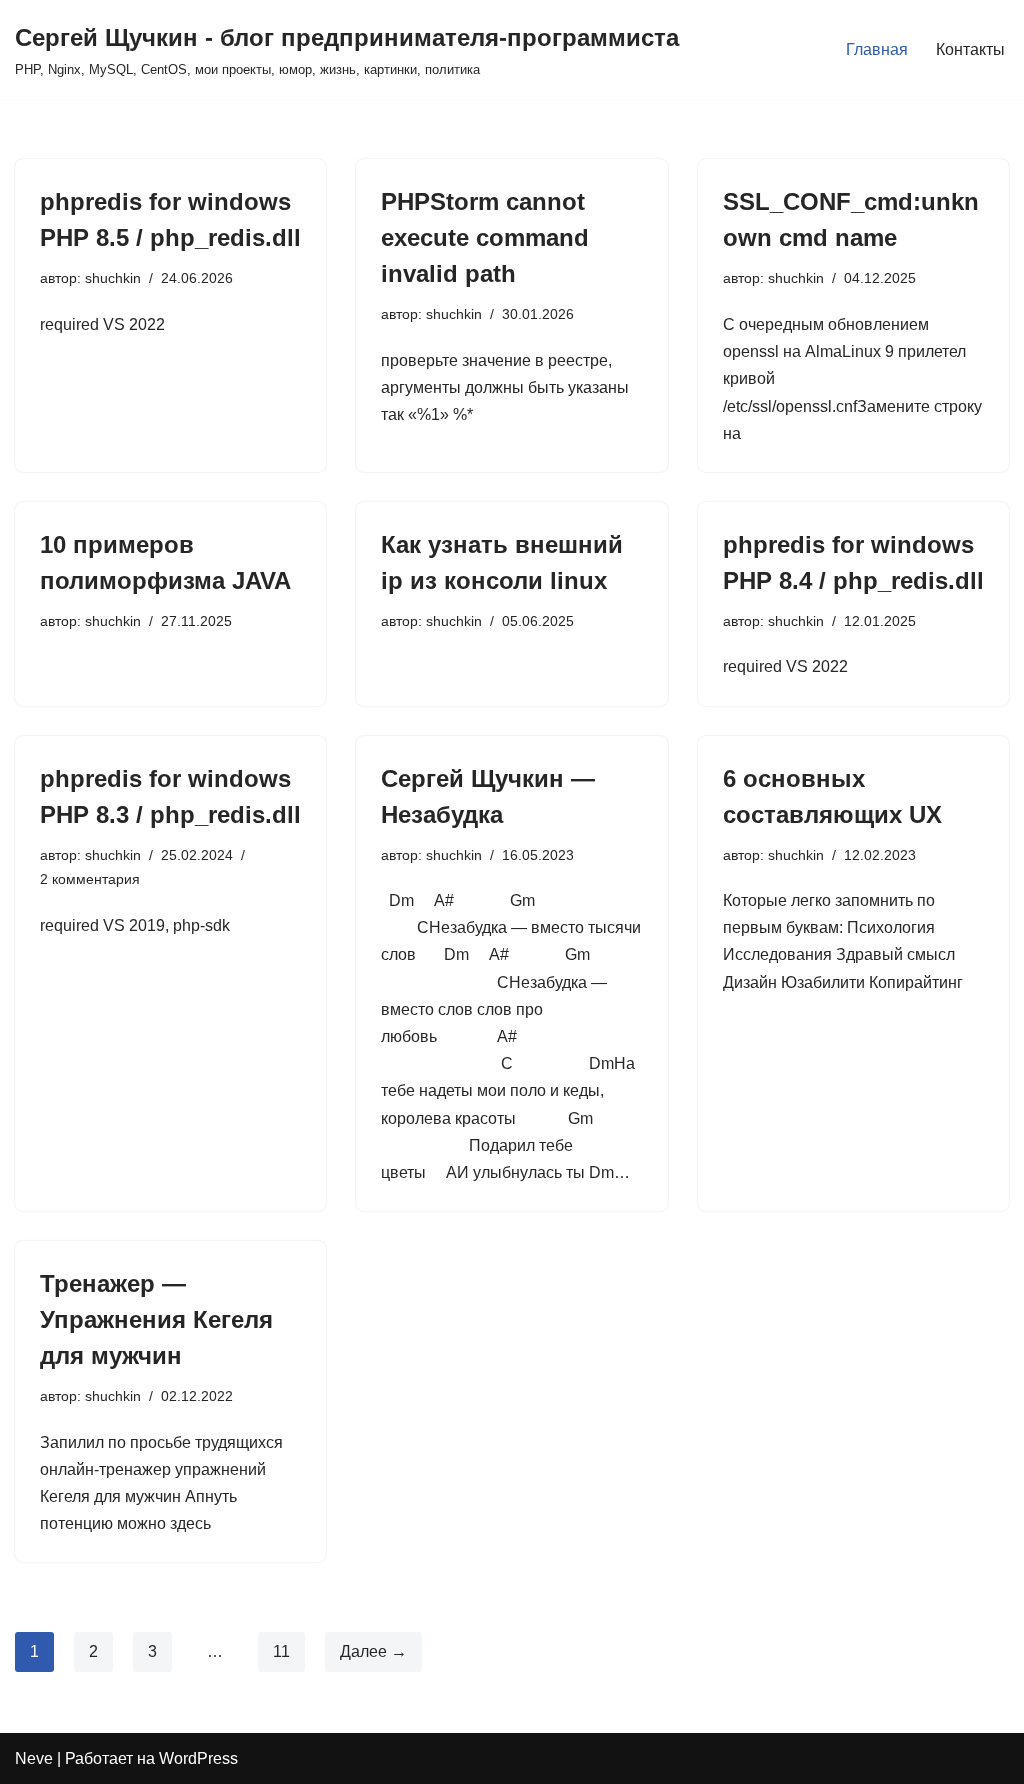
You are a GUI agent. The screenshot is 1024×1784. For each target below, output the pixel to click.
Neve (34, 1758)
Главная (877, 49)
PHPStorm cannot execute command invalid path (485, 237)
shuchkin (113, 278)
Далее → (373, 1651)
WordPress (198, 1758)
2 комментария (90, 879)
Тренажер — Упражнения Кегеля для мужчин (156, 1319)
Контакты (970, 49)
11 (281, 1651)
